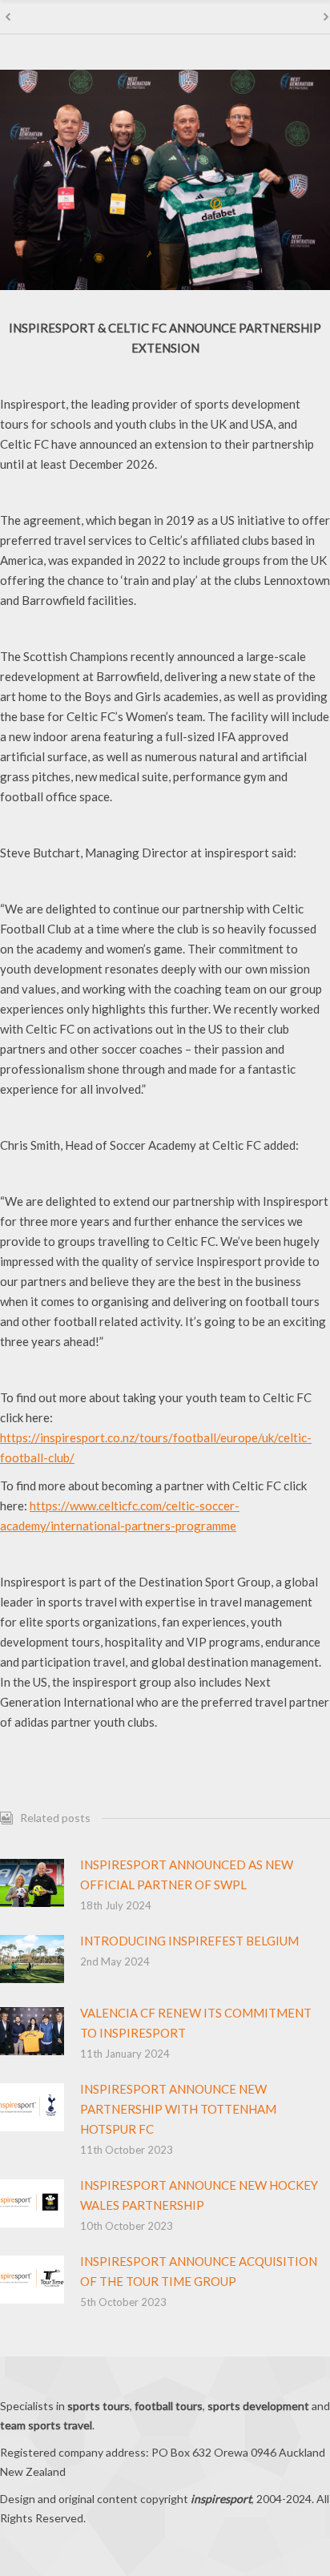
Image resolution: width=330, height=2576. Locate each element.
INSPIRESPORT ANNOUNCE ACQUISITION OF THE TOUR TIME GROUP (199, 2271)
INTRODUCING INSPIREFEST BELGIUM (189, 1941)
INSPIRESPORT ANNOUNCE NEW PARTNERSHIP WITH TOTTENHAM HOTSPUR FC (178, 2109)
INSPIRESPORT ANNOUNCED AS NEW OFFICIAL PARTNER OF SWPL (187, 1875)
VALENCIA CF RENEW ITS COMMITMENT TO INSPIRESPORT (196, 2023)
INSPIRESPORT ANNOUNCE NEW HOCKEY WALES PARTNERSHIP (199, 2195)
